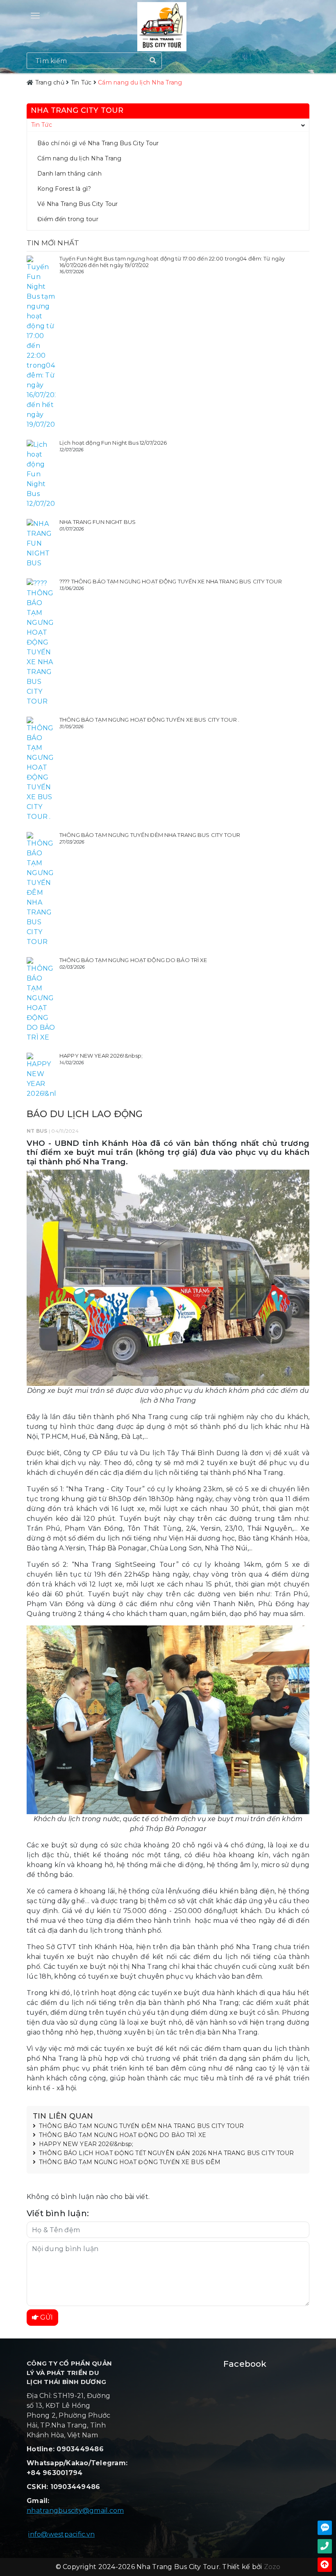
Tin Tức (42, 125)
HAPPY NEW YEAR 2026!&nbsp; (101, 1056)
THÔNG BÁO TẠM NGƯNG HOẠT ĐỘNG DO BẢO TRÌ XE (133, 960)
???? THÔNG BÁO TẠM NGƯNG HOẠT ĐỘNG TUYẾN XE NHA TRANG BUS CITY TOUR (171, 581)
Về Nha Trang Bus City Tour (78, 204)
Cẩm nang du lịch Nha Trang (79, 158)
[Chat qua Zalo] (325, 2528)
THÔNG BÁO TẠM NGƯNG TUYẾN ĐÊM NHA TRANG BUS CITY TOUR (150, 835)
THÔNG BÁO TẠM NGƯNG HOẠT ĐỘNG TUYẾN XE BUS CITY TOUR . (149, 720)
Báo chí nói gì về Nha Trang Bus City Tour (98, 143)
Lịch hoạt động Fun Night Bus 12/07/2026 (113, 443)
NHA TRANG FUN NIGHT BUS (98, 522)
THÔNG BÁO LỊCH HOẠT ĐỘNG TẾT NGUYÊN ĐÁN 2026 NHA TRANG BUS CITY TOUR (167, 2153)
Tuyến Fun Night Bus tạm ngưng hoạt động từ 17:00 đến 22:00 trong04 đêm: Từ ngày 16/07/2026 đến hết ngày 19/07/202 (172, 262)
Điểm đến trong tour (68, 219)
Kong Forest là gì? (64, 189)
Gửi (46, 2317)
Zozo (272, 2567)
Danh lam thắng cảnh (69, 174)
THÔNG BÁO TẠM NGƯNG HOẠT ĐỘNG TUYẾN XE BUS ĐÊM (130, 2162)
